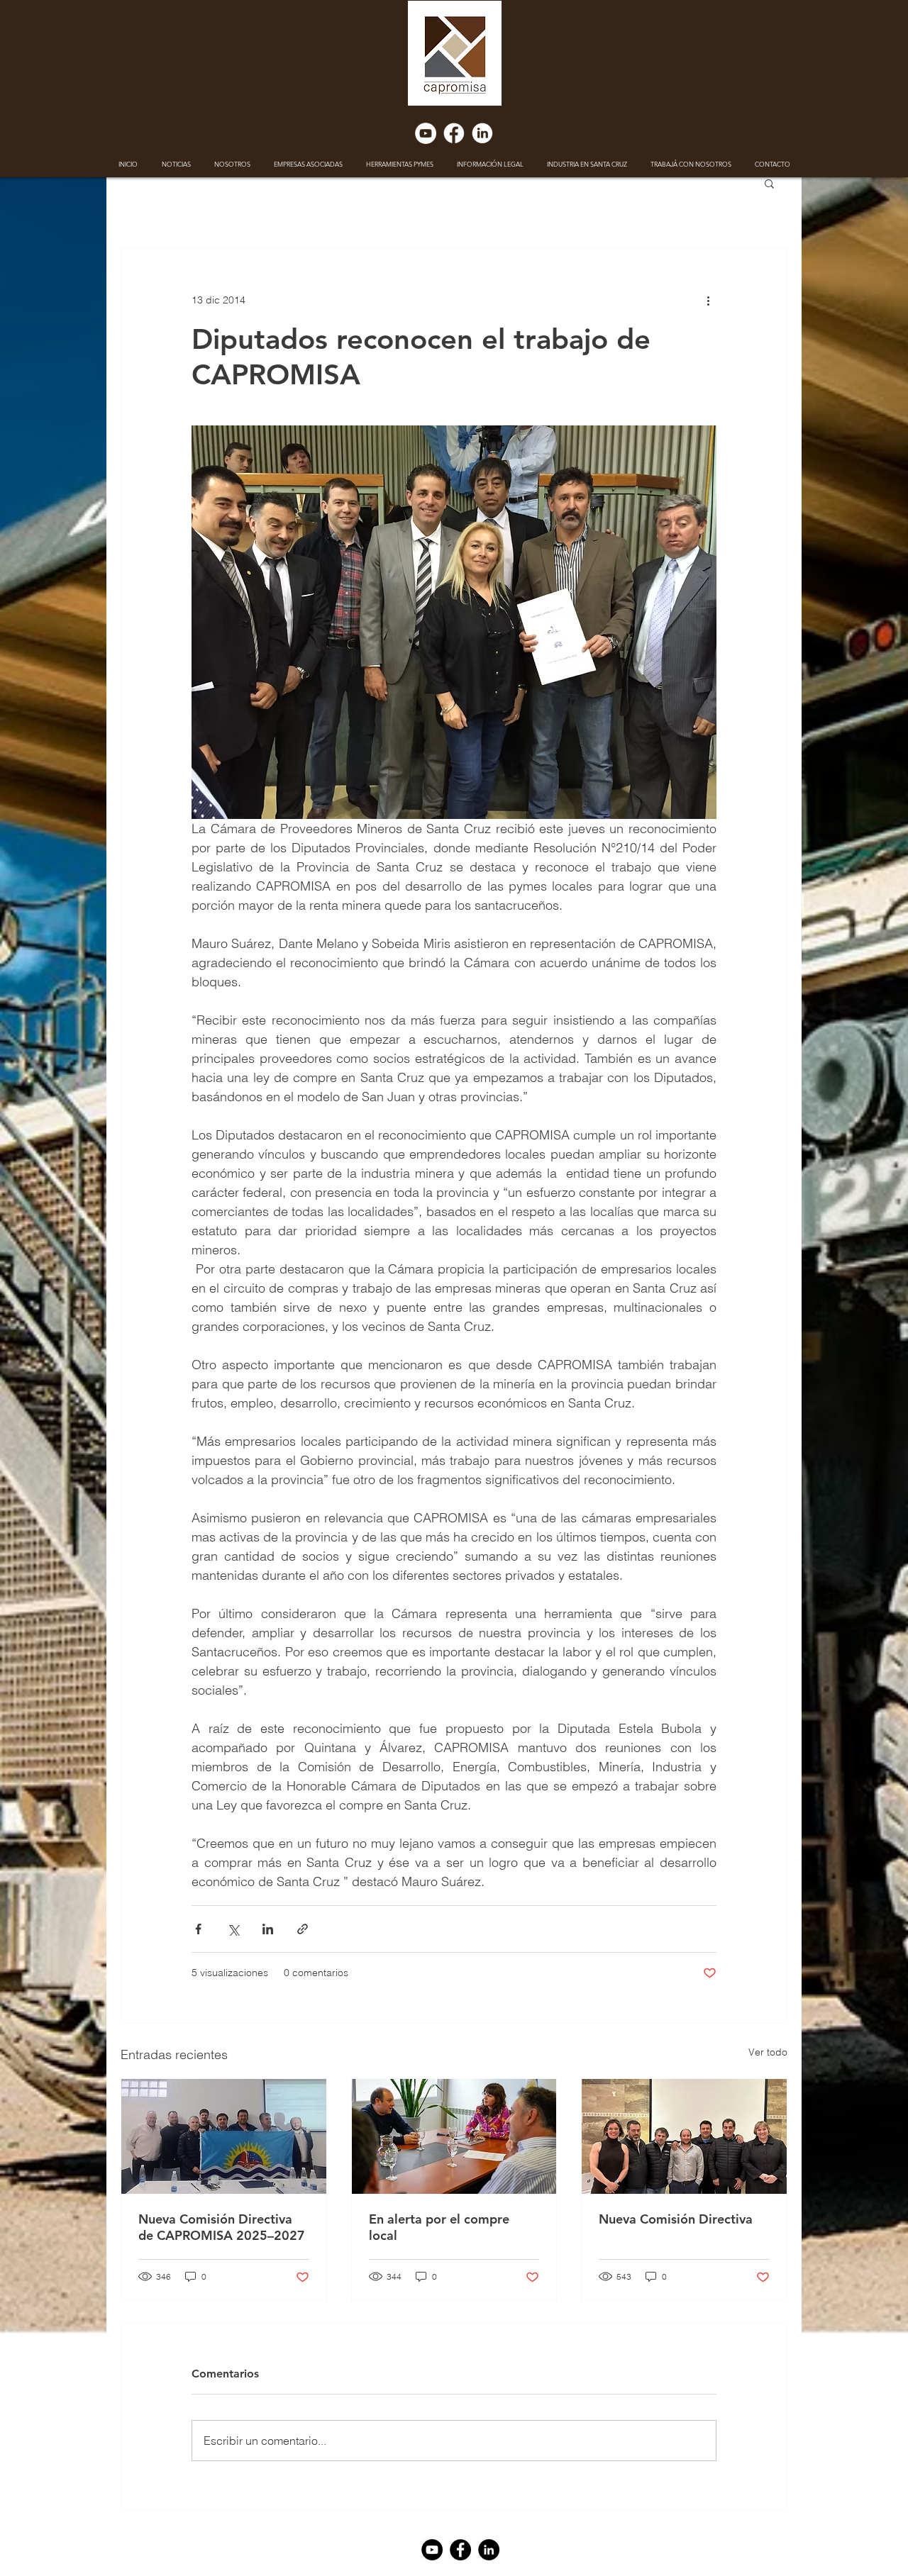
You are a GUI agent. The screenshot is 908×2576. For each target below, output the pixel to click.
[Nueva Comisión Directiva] (684, 2136)
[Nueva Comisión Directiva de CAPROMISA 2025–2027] (224, 2136)
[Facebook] (454, 133)
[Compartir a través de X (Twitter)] (233, 1929)
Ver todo (768, 2052)
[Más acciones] (708, 300)
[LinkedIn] (482, 133)
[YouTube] (426, 133)
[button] (769, 183)
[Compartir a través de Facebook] (198, 1929)
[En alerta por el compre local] (454, 2136)
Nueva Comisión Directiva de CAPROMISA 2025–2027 (222, 2227)
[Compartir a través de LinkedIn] (268, 1929)
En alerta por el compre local (439, 2227)
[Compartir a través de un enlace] (303, 1929)
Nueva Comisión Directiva (676, 2219)
